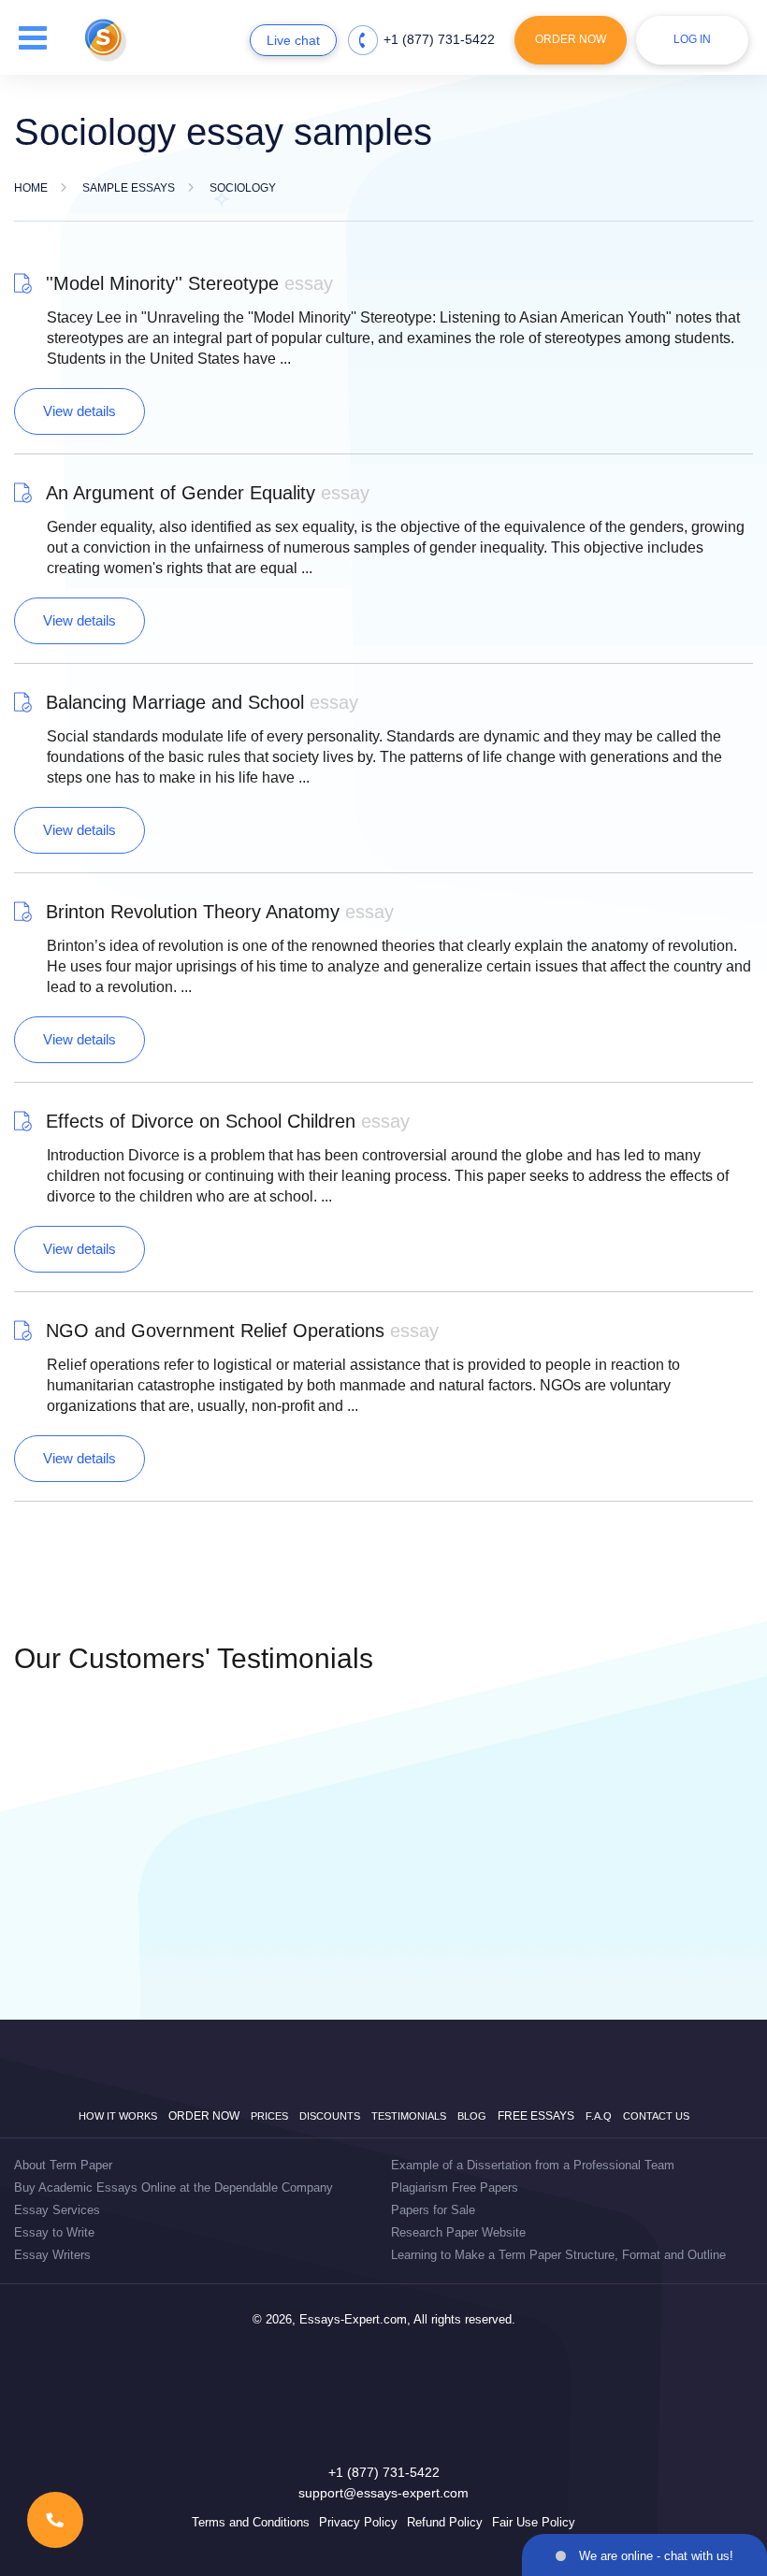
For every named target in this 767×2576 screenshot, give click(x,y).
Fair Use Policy (534, 2522)
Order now (204, 2116)
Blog (472, 2116)
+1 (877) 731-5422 (439, 39)
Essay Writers (52, 2255)
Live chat (293, 40)
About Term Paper (63, 2165)
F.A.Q (599, 2116)
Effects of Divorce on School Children (228, 1121)
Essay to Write (54, 2232)
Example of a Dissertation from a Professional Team (533, 2165)
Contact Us (656, 2116)
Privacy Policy (358, 2522)
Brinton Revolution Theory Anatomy (220, 912)
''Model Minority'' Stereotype (189, 283)
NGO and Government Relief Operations (242, 1331)
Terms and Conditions (251, 2522)
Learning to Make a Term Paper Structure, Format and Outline (558, 2255)
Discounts (330, 2116)
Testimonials (409, 2116)
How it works (118, 2116)
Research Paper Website (458, 2232)
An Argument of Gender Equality (208, 493)
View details (80, 411)
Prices (269, 2116)
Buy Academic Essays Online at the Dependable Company (174, 2187)
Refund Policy (445, 2522)
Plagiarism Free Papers (455, 2187)
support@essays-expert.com (383, 2493)
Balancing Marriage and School (202, 702)
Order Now (571, 39)
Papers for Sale (433, 2210)
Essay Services (57, 2210)
